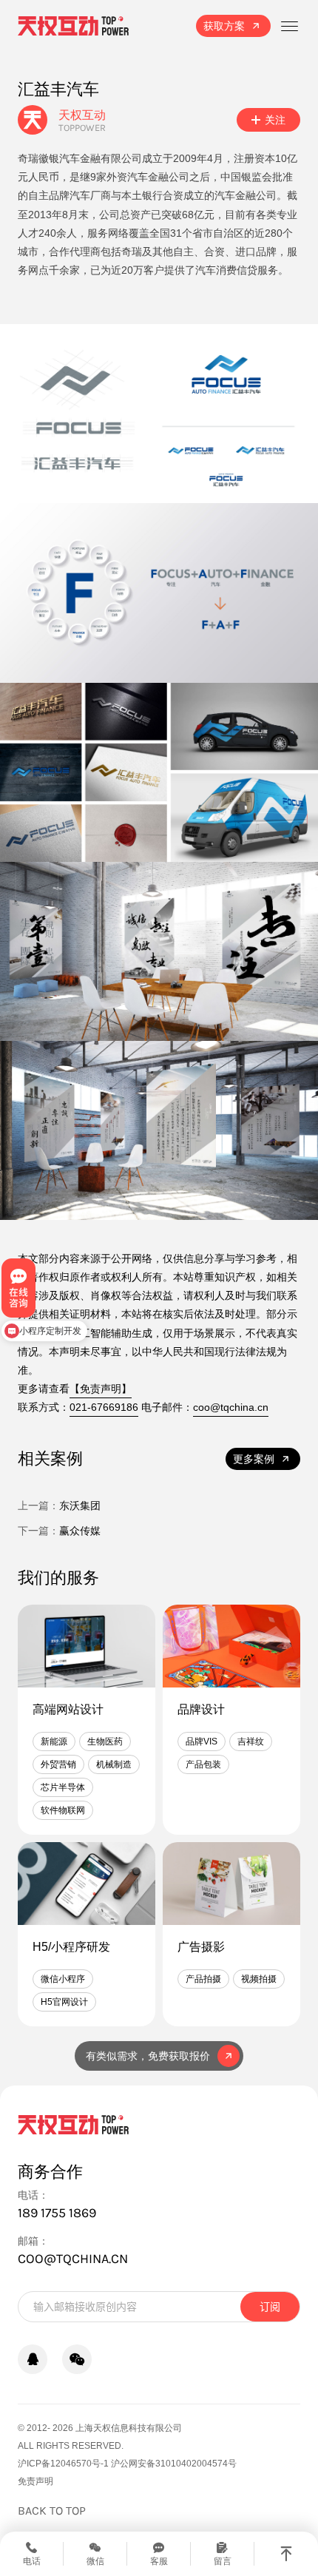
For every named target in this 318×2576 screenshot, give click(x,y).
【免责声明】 (101, 1389)
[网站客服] (33, 2359)
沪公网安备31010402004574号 (174, 2464)
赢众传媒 (80, 1531)
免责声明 (35, 2481)
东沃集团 (80, 1506)
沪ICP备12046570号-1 (63, 2464)
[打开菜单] (289, 26)
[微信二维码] (77, 2359)
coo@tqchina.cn (231, 1407)
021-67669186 (104, 1407)
